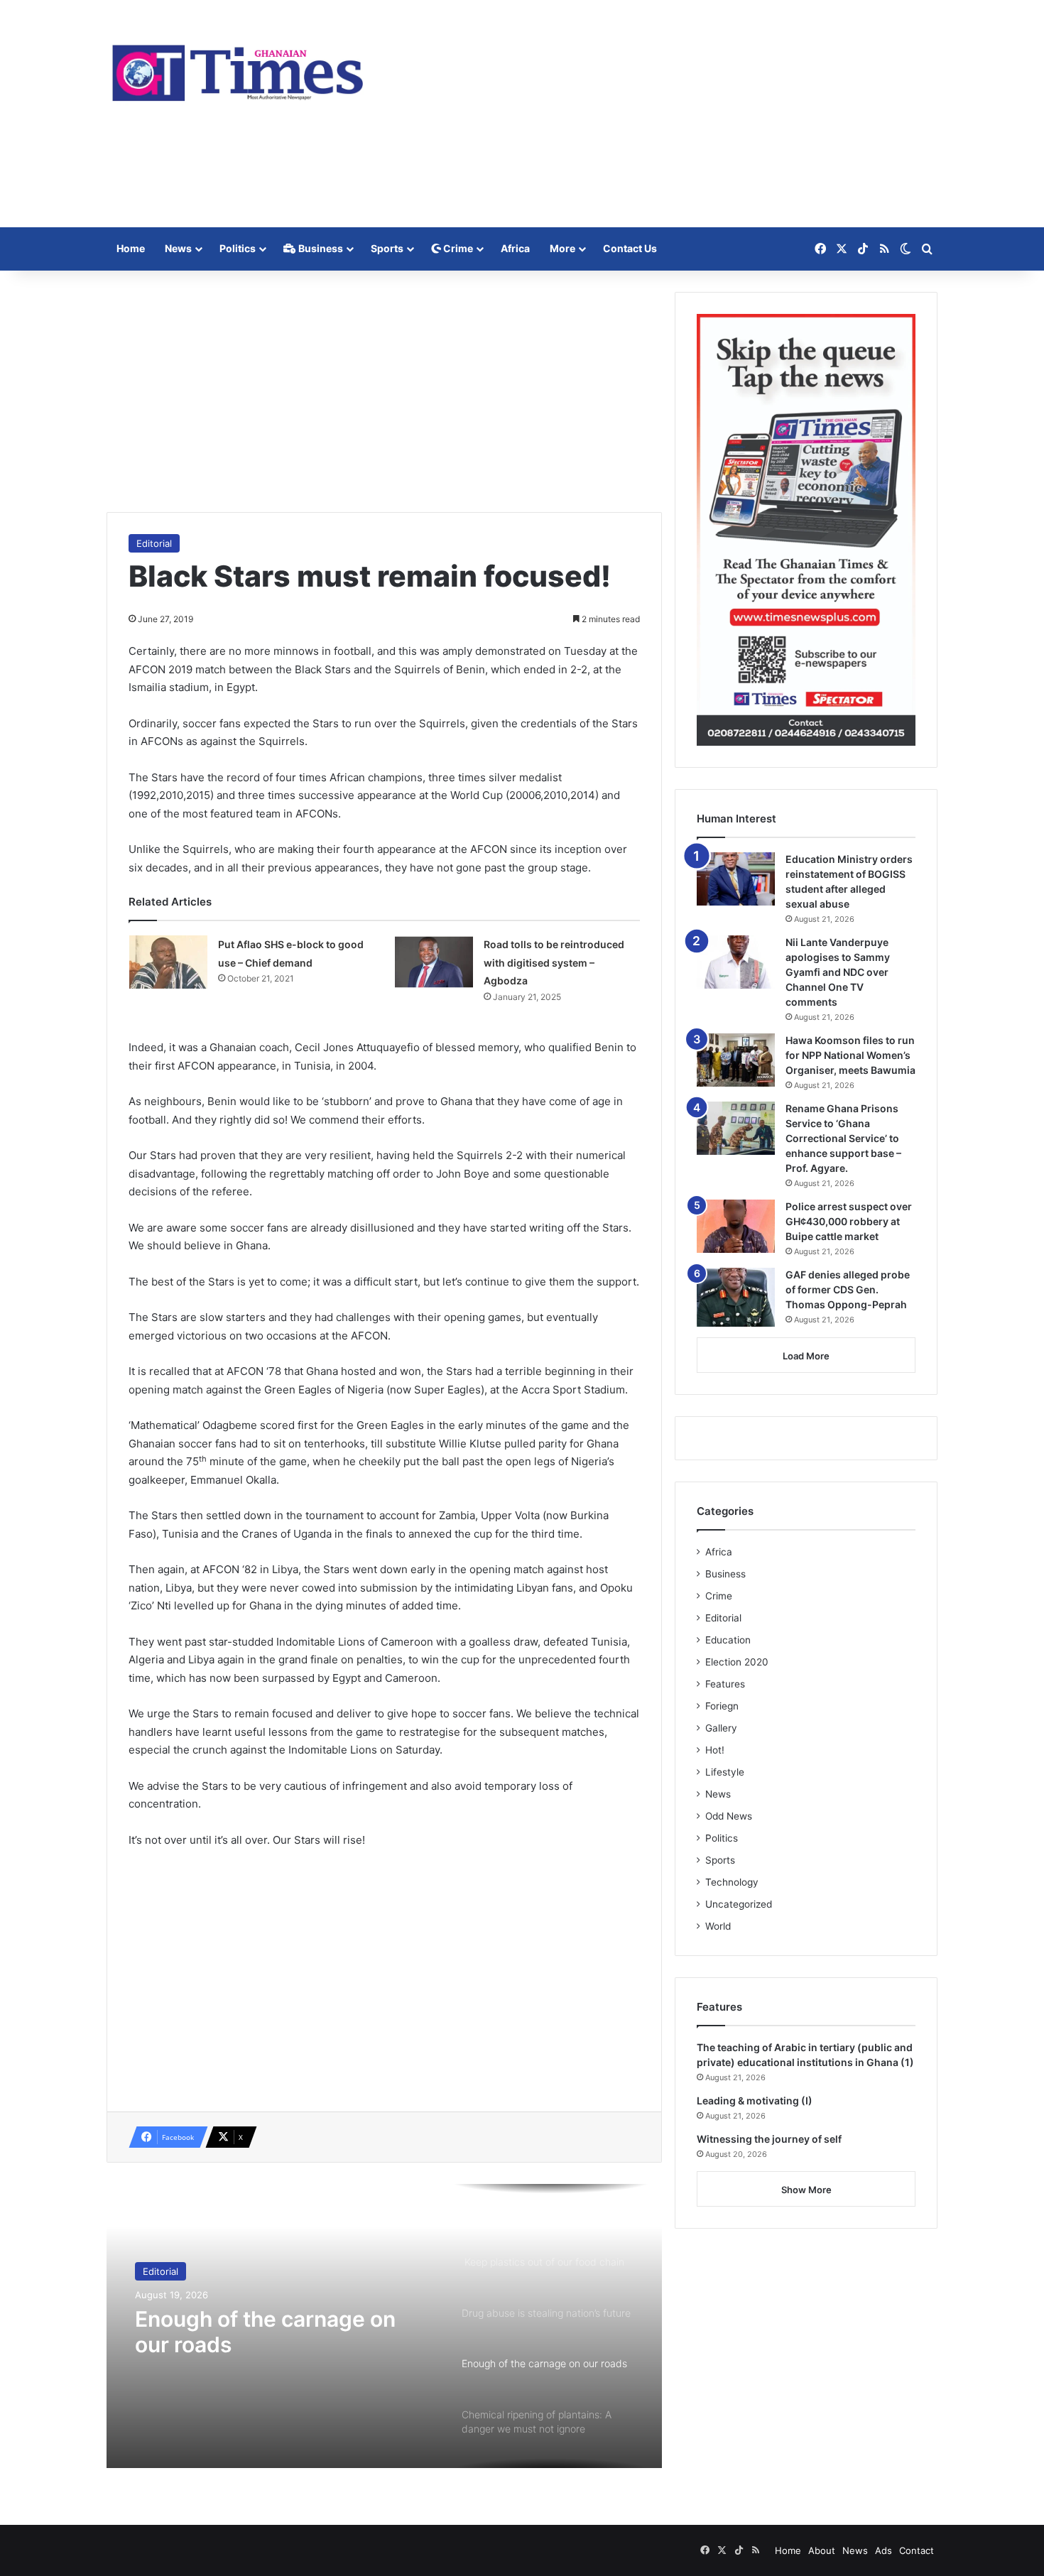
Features (725, 1684)
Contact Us (630, 248)
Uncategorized (739, 1904)
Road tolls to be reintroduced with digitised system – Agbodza (554, 962)
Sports (387, 248)
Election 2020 (737, 1662)
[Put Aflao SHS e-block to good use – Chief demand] (168, 962)
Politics (238, 248)
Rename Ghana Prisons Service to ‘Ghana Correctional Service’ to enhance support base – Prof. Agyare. (843, 1138)
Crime (457, 248)
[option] (384, 2326)
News (178, 248)
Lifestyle (725, 1772)
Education (728, 1640)
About (822, 2550)
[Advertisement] (664, 114)
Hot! (715, 1750)
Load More (806, 1356)
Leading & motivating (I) (755, 2101)
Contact (917, 2550)
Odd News (729, 1816)
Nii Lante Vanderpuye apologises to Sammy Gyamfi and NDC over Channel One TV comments (838, 972)
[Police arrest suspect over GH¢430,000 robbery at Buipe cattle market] (736, 1226)
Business (320, 248)
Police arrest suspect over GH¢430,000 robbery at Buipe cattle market (849, 1221)
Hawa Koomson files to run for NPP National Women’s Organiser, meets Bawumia (850, 1055)
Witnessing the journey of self (769, 2139)
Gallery (721, 1728)
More (562, 248)
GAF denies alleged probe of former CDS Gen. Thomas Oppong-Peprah (848, 1289)
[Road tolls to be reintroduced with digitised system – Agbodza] (434, 962)
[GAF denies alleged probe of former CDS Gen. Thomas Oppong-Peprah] (736, 1297)
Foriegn (722, 1706)
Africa (515, 248)
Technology (732, 1882)
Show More (806, 2190)
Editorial (154, 543)
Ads (883, 2550)
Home (131, 248)
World (718, 1926)
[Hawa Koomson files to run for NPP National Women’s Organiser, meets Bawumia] (736, 1060)
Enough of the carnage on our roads (265, 2332)
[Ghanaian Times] (238, 69)
